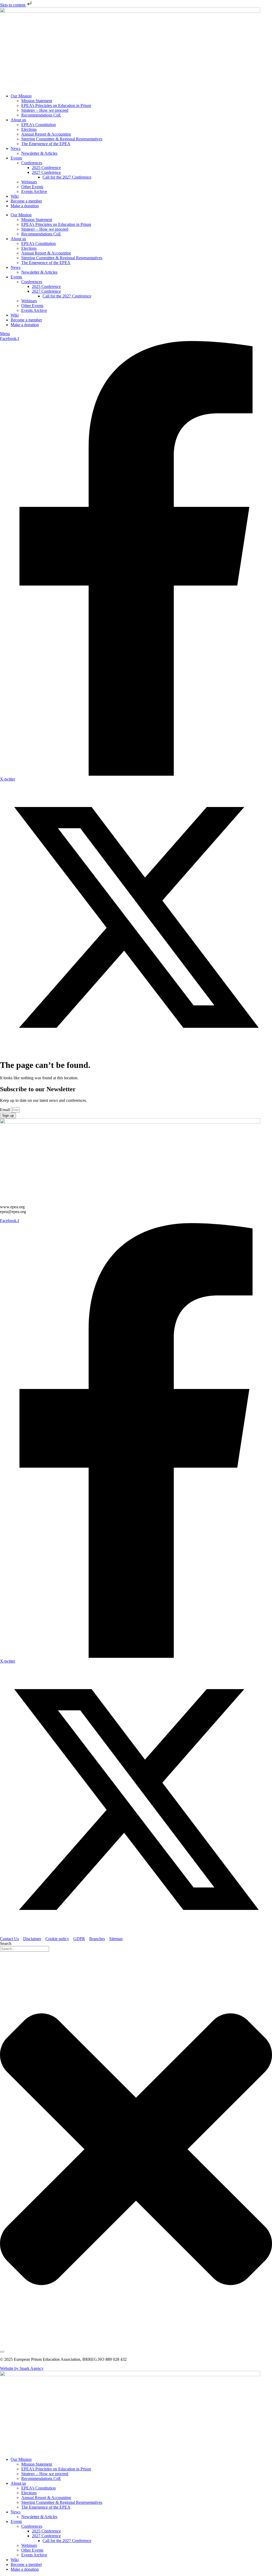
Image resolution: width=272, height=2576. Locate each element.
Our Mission (21, 96)
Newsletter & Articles (39, 153)
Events (16, 158)
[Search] (2, 2352)
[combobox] (25, 1949)
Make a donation (25, 206)
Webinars (29, 182)
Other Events (32, 187)
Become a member (26, 201)
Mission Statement (37, 101)
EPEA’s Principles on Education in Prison (56, 105)
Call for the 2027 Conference (67, 177)
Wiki (15, 196)
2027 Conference (46, 172)
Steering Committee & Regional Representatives (62, 139)
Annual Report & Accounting (46, 134)
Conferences (32, 163)
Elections (29, 129)
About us (18, 120)
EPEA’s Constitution (39, 125)
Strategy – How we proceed (45, 110)
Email (5, 1110)
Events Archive (34, 191)
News (16, 148)
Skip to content (13, 5)
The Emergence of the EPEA (46, 144)
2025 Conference (46, 168)
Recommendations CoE (41, 115)
